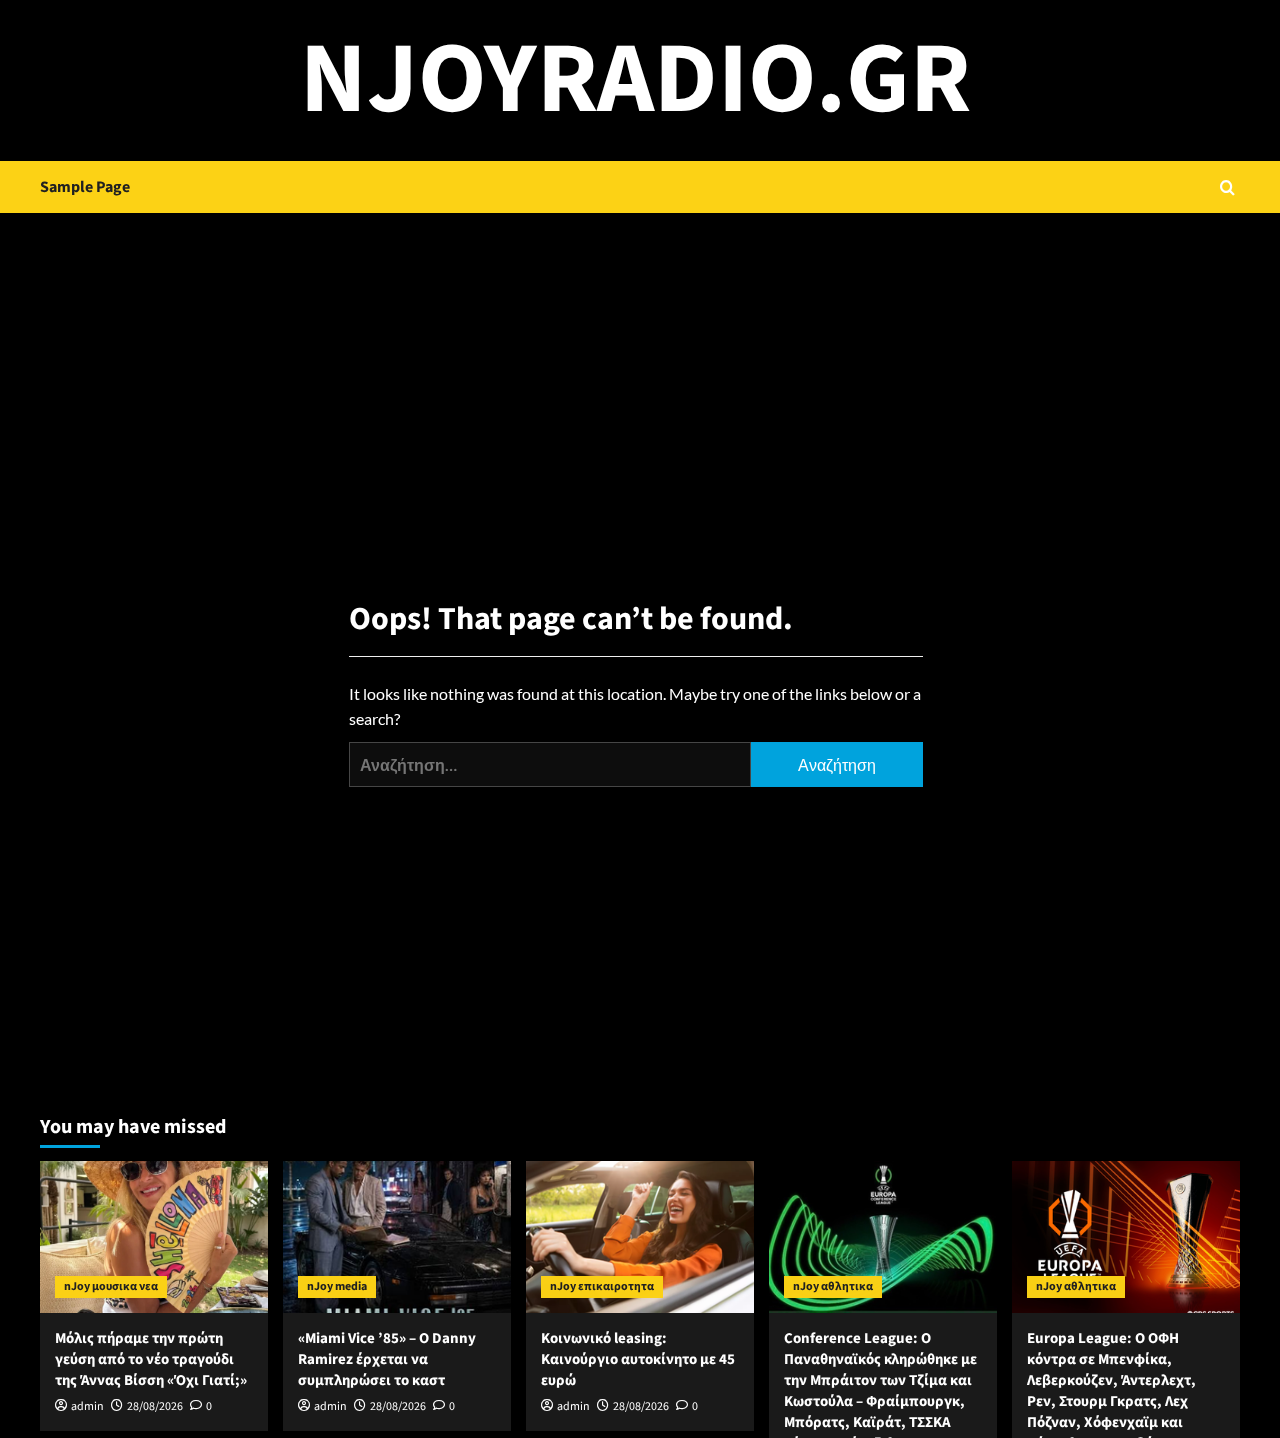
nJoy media (337, 1286)
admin (87, 1406)
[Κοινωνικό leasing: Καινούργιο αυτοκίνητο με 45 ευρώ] (640, 1237)
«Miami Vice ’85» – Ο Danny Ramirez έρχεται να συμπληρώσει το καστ (387, 1359)
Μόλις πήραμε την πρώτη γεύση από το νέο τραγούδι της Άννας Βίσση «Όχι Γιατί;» (151, 1359)
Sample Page (85, 187)
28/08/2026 (155, 1406)
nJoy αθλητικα (833, 1286)
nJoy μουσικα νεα (111, 1286)
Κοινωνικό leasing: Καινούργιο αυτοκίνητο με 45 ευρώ (638, 1359)
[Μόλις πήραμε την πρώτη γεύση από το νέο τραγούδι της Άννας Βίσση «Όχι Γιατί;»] (154, 1237)
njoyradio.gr (635, 80)
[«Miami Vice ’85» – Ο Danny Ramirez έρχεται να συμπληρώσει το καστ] (397, 1237)
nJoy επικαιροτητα (602, 1286)
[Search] (1227, 187)
